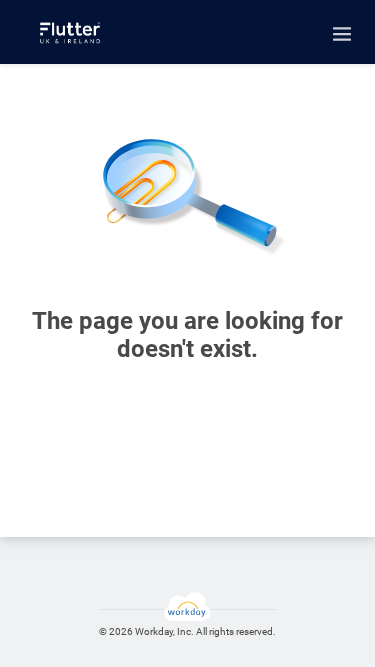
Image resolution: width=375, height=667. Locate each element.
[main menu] (342, 34)
